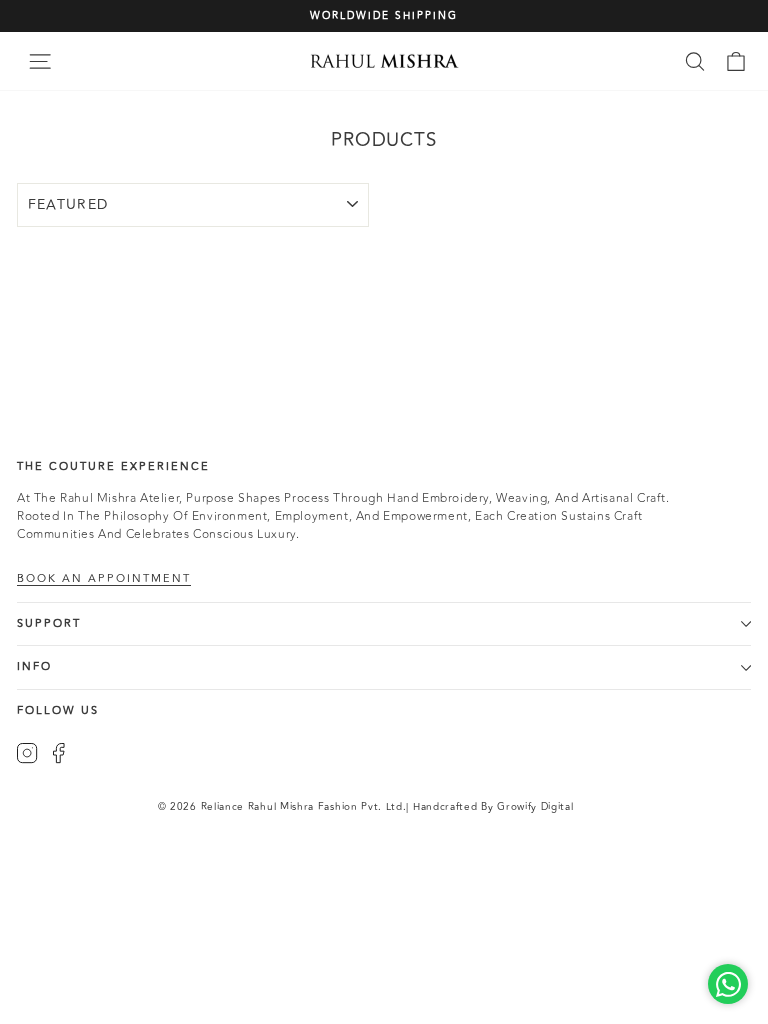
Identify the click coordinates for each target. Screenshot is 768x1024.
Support (49, 623)
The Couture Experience (113, 466)
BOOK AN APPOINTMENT (104, 579)
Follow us (58, 710)
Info (34, 666)
